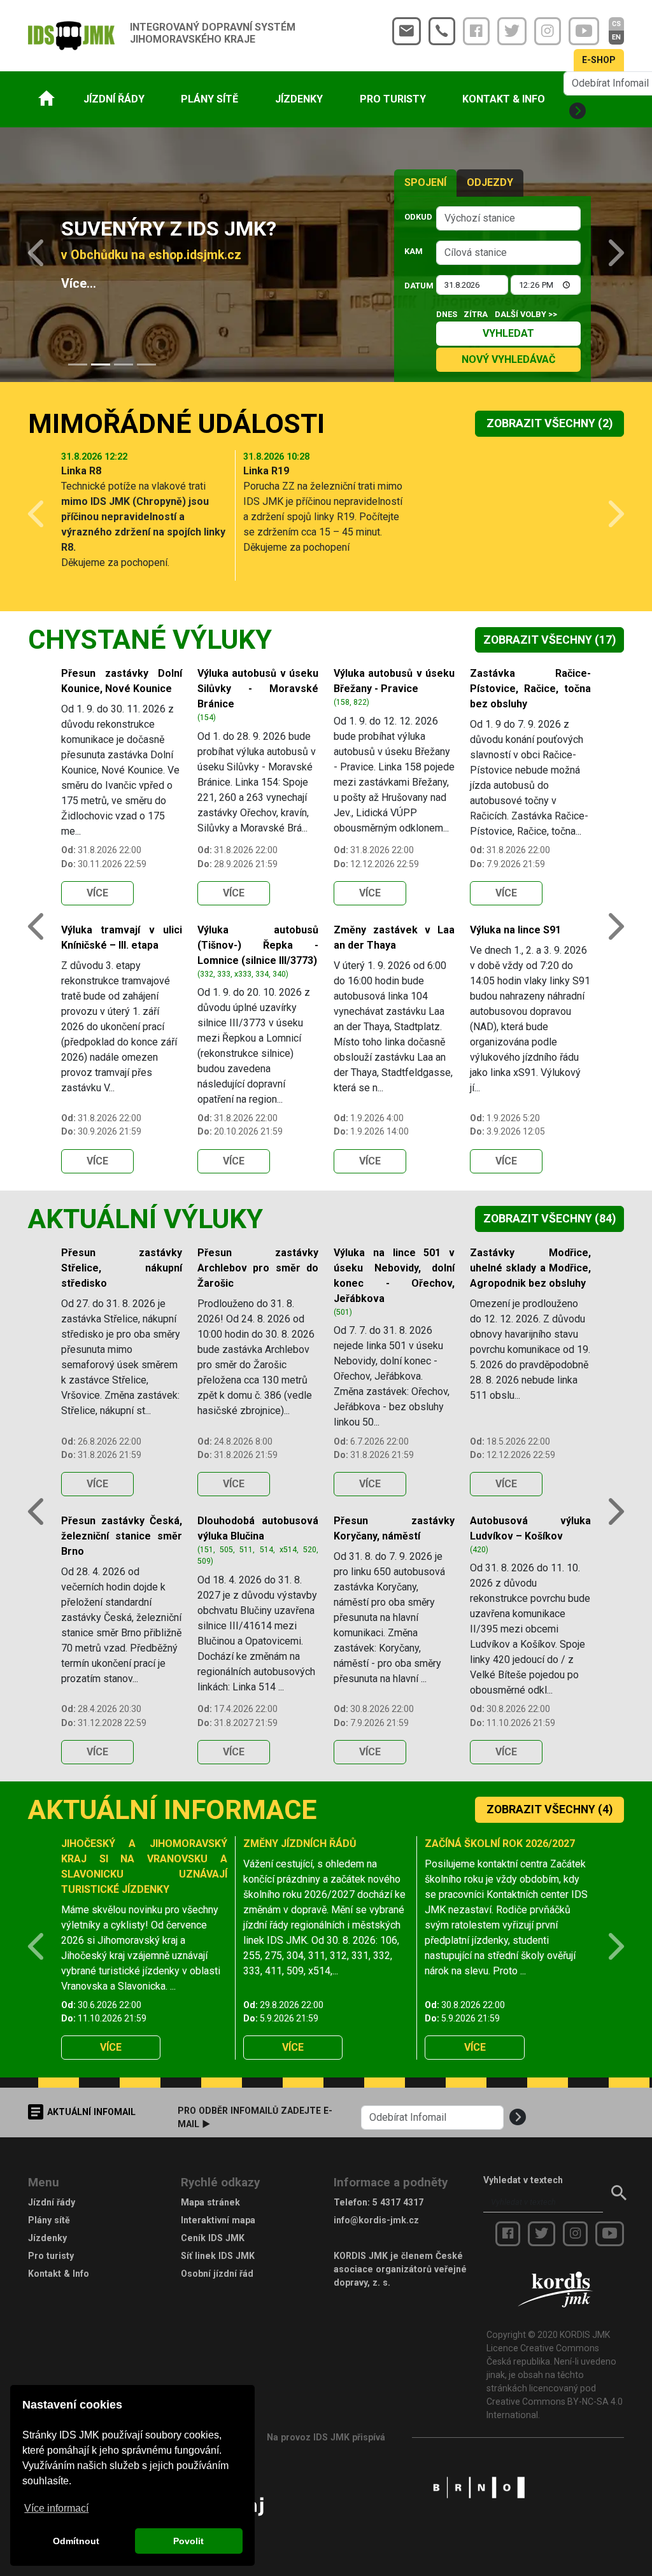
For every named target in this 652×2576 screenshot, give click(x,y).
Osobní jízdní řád (217, 2274)
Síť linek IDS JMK (218, 2256)
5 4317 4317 (398, 2202)
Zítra (476, 314)
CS (616, 24)
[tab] (78, 364)
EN (616, 37)
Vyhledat (508, 333)
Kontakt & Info (59, 2274)
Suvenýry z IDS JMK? (169, 229)
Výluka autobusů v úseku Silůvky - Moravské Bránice (258, 689)
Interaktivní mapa (218, 2220)
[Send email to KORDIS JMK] (407, 31)
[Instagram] (548, 31)
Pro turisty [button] (393, 99)
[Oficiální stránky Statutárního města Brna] (479, 2486)
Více (97, 893)
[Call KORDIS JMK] (442, 31)
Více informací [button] (56, 2508)
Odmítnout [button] (76, 2541)
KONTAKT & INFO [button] (504, 99)
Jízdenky (47, 2238)
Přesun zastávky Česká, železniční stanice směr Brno (122, 1536)
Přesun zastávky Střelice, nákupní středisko (122, 1268)
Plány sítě (49, 2220)
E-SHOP (599, 60)
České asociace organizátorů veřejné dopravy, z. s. (400, 2269)
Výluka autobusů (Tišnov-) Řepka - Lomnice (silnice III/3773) (258, 945)
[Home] (46, 98)
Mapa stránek (210, 2202)
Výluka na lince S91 (515, 930)
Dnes (447, 314)
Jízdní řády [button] (114, 99)
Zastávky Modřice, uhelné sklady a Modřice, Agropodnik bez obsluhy (530, 1268)
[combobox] (508, 218)
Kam (414, 251)
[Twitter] (512, 31)
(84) (549, 1219)
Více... (79, 284)
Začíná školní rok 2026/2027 (500, 1844)
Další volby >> (526, 314)
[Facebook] (476, 31)
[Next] (607, 255)
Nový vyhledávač (508, 359)
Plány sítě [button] (209, 99)
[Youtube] (584, 31)
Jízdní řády (52, 2202)
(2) (549, 423)
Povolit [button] (188, 2541)
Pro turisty (51, 2256)
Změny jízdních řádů (300, 1844)
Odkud (416, 217)
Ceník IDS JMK (213, 2238)
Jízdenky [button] (299, 99)
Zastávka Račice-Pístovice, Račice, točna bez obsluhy (530, 689)
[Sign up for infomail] (578, 111)
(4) (549, 1809)
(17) (549, 640)
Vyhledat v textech (523, 2180)
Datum (416, 286)
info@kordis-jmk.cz (376, 2220)
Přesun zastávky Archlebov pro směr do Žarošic (258, 1268)
